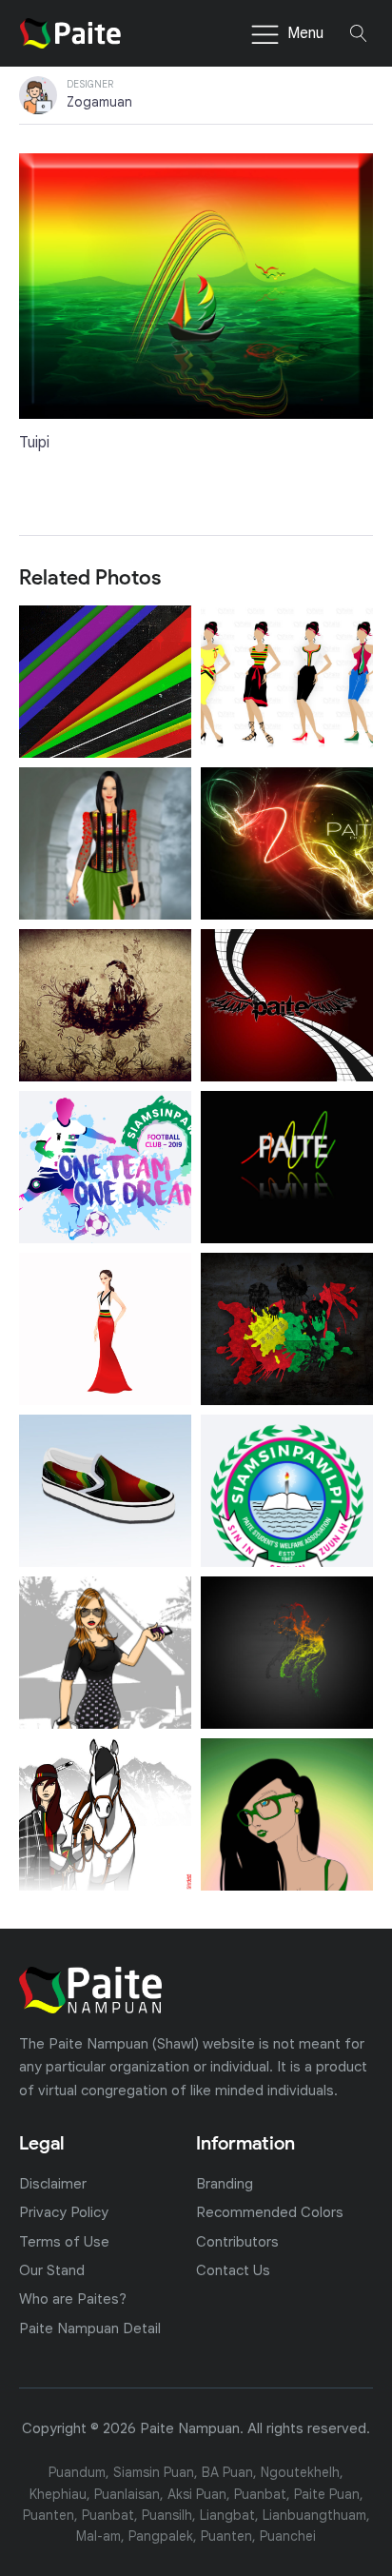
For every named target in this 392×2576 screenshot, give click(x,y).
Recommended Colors (270, 2212)
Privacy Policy (64, 2212)
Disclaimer (53, 2183)
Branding (225, 2183)
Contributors (237, 2241)
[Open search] (359, 33)
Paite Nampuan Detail (90, 2328)
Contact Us (233, 2270)
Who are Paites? (73, 2299)
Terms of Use (64, 2241)
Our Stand (52, 2270)
